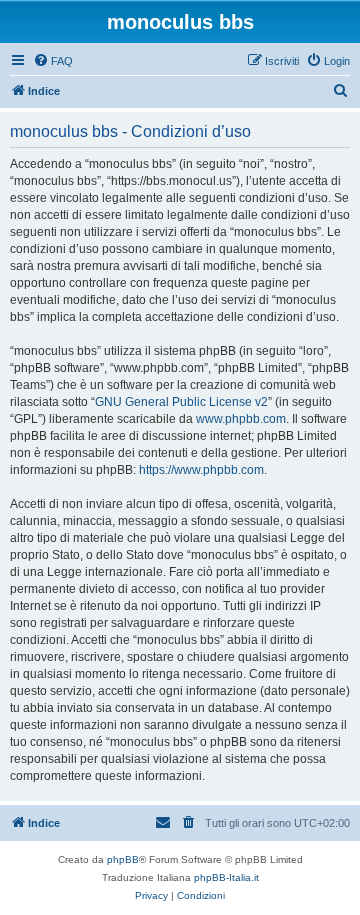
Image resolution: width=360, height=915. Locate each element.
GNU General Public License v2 (181, 402)
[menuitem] (53, 61)
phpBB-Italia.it (226, 877)
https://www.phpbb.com (201, 470)
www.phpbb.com (241, 419)
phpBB (123, 859)
